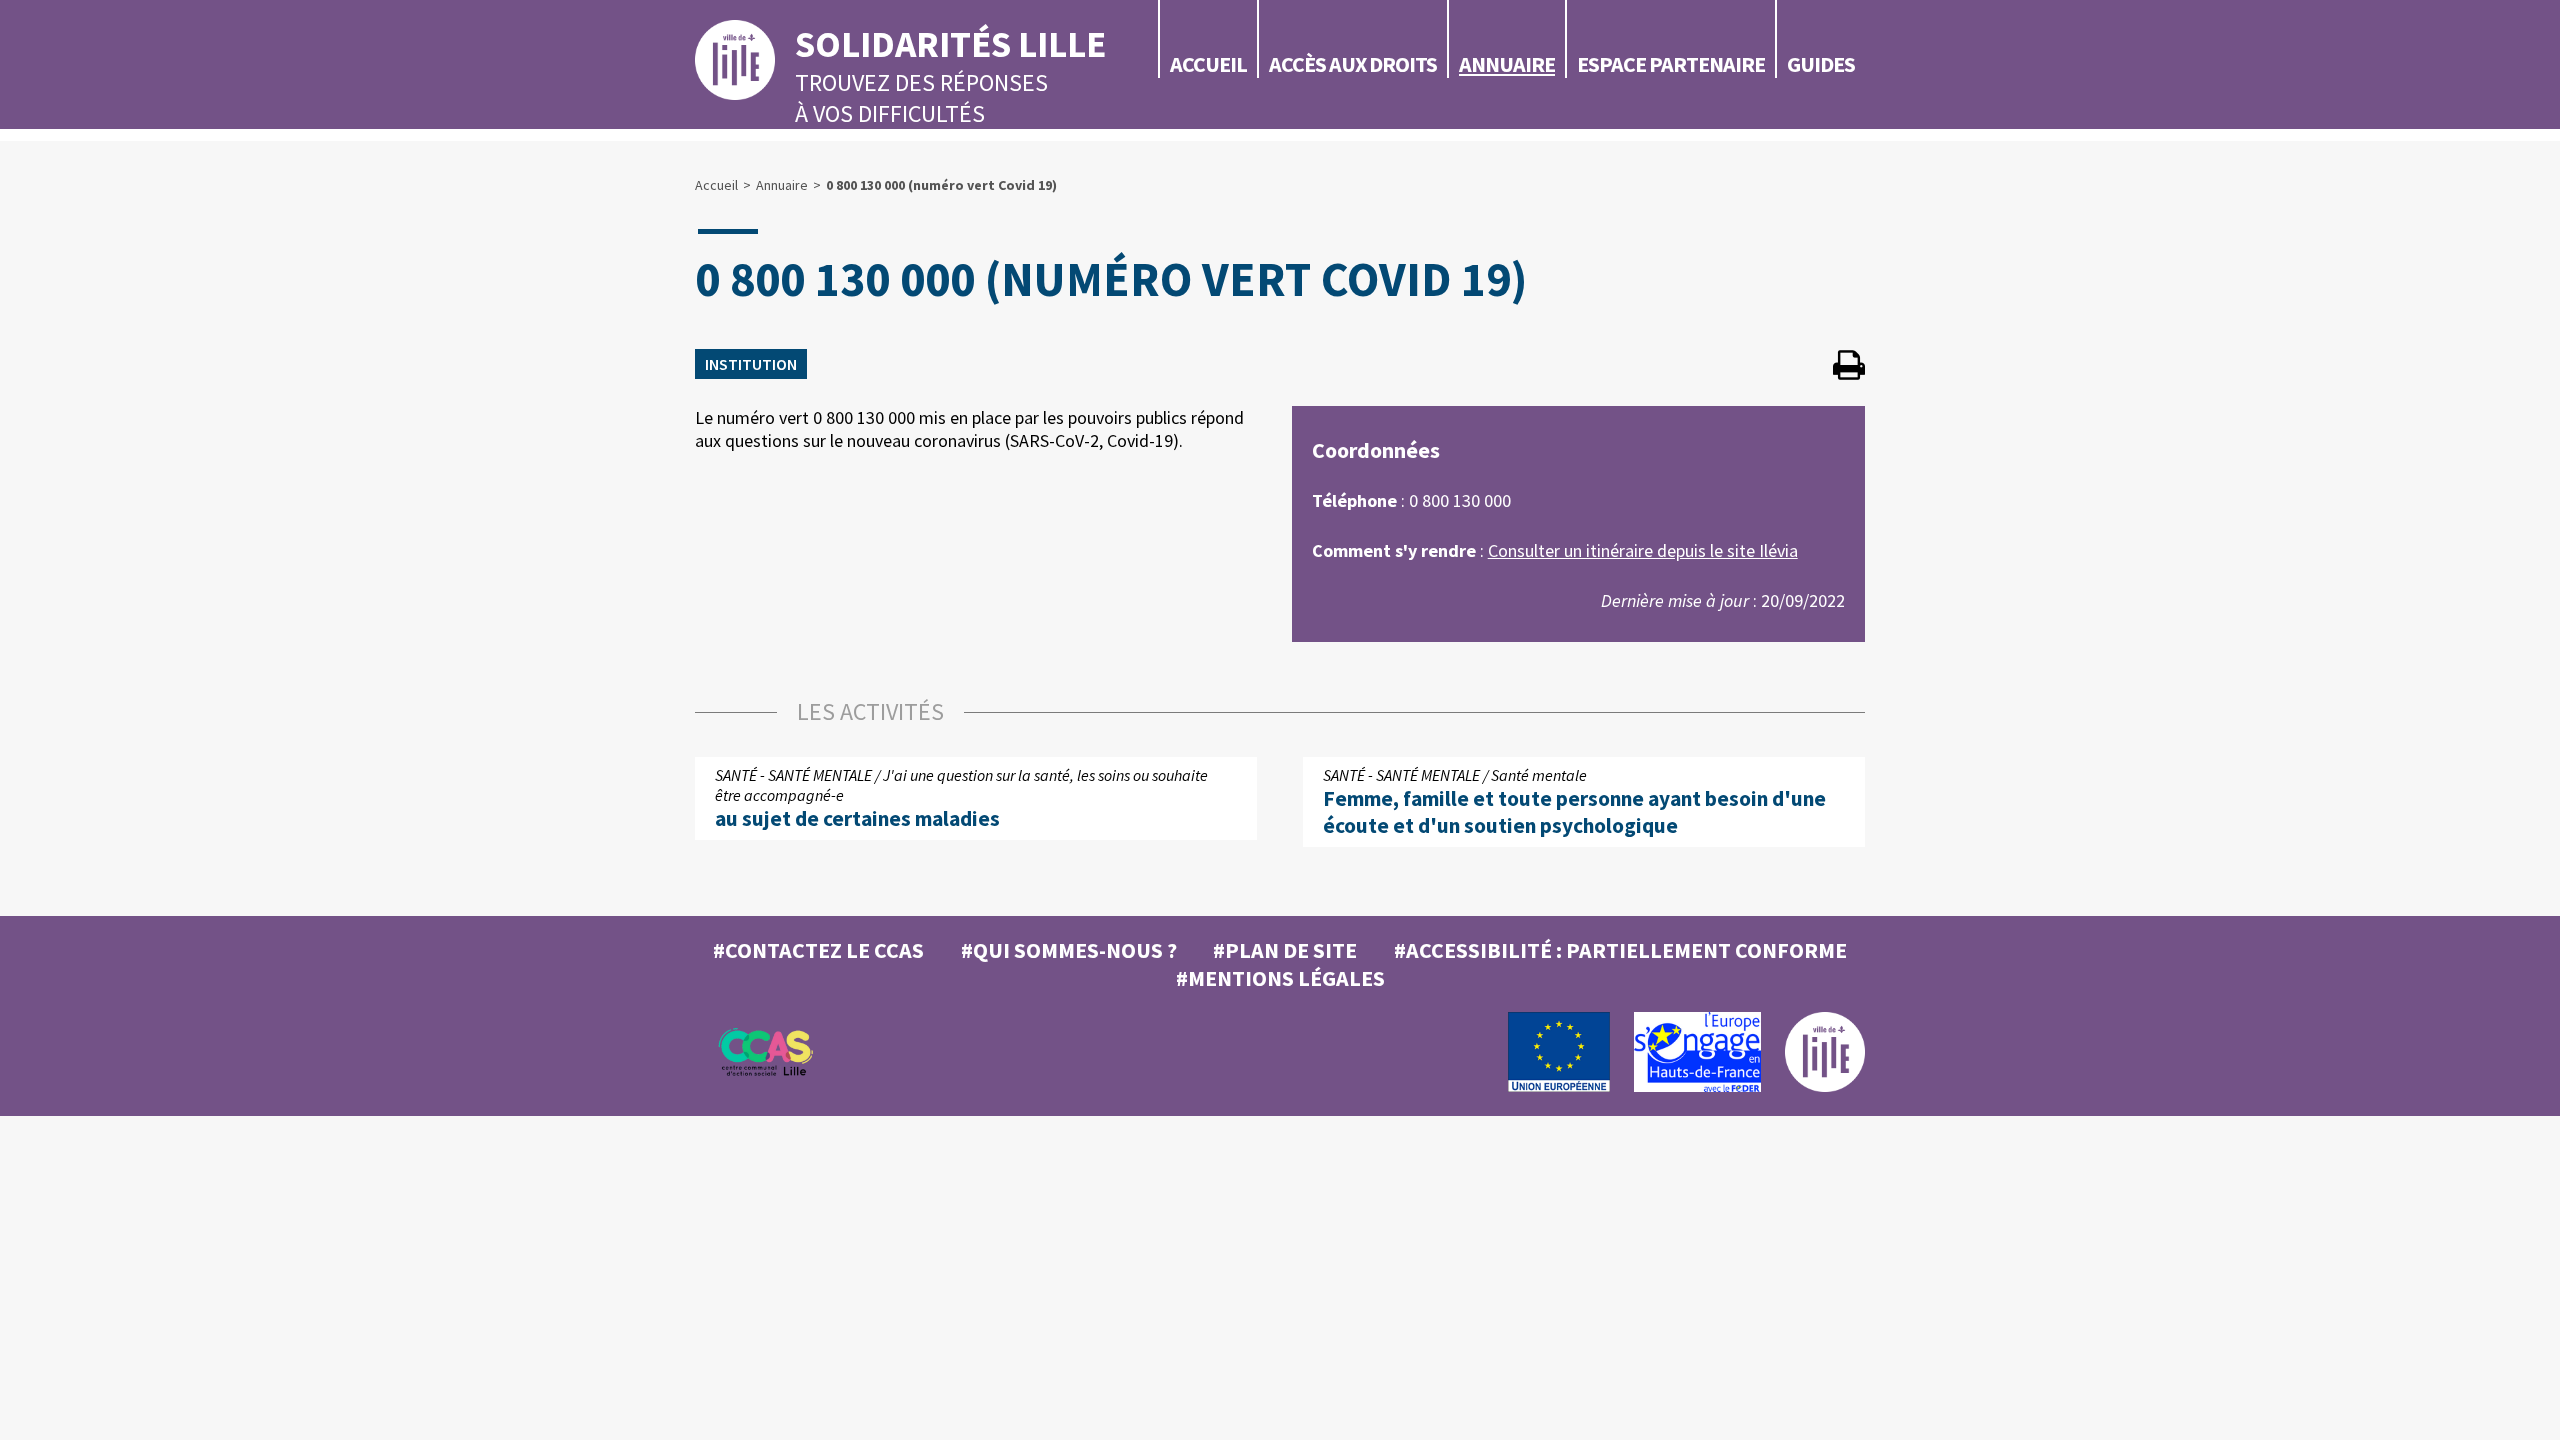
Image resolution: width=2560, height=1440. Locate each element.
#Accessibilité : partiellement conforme (1620, 950)
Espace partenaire (1671, 64)
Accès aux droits (1353, 64)
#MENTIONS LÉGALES (1280, 978)
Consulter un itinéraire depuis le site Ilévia (1643, 550)
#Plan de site (1285, 950)
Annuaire (1507, 64)
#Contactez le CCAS (818, 950)
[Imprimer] (1849, 367)
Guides (1821, 64)
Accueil (1208, 64)
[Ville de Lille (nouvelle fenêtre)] (1825, 1087)
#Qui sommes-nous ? (1069, 950)
